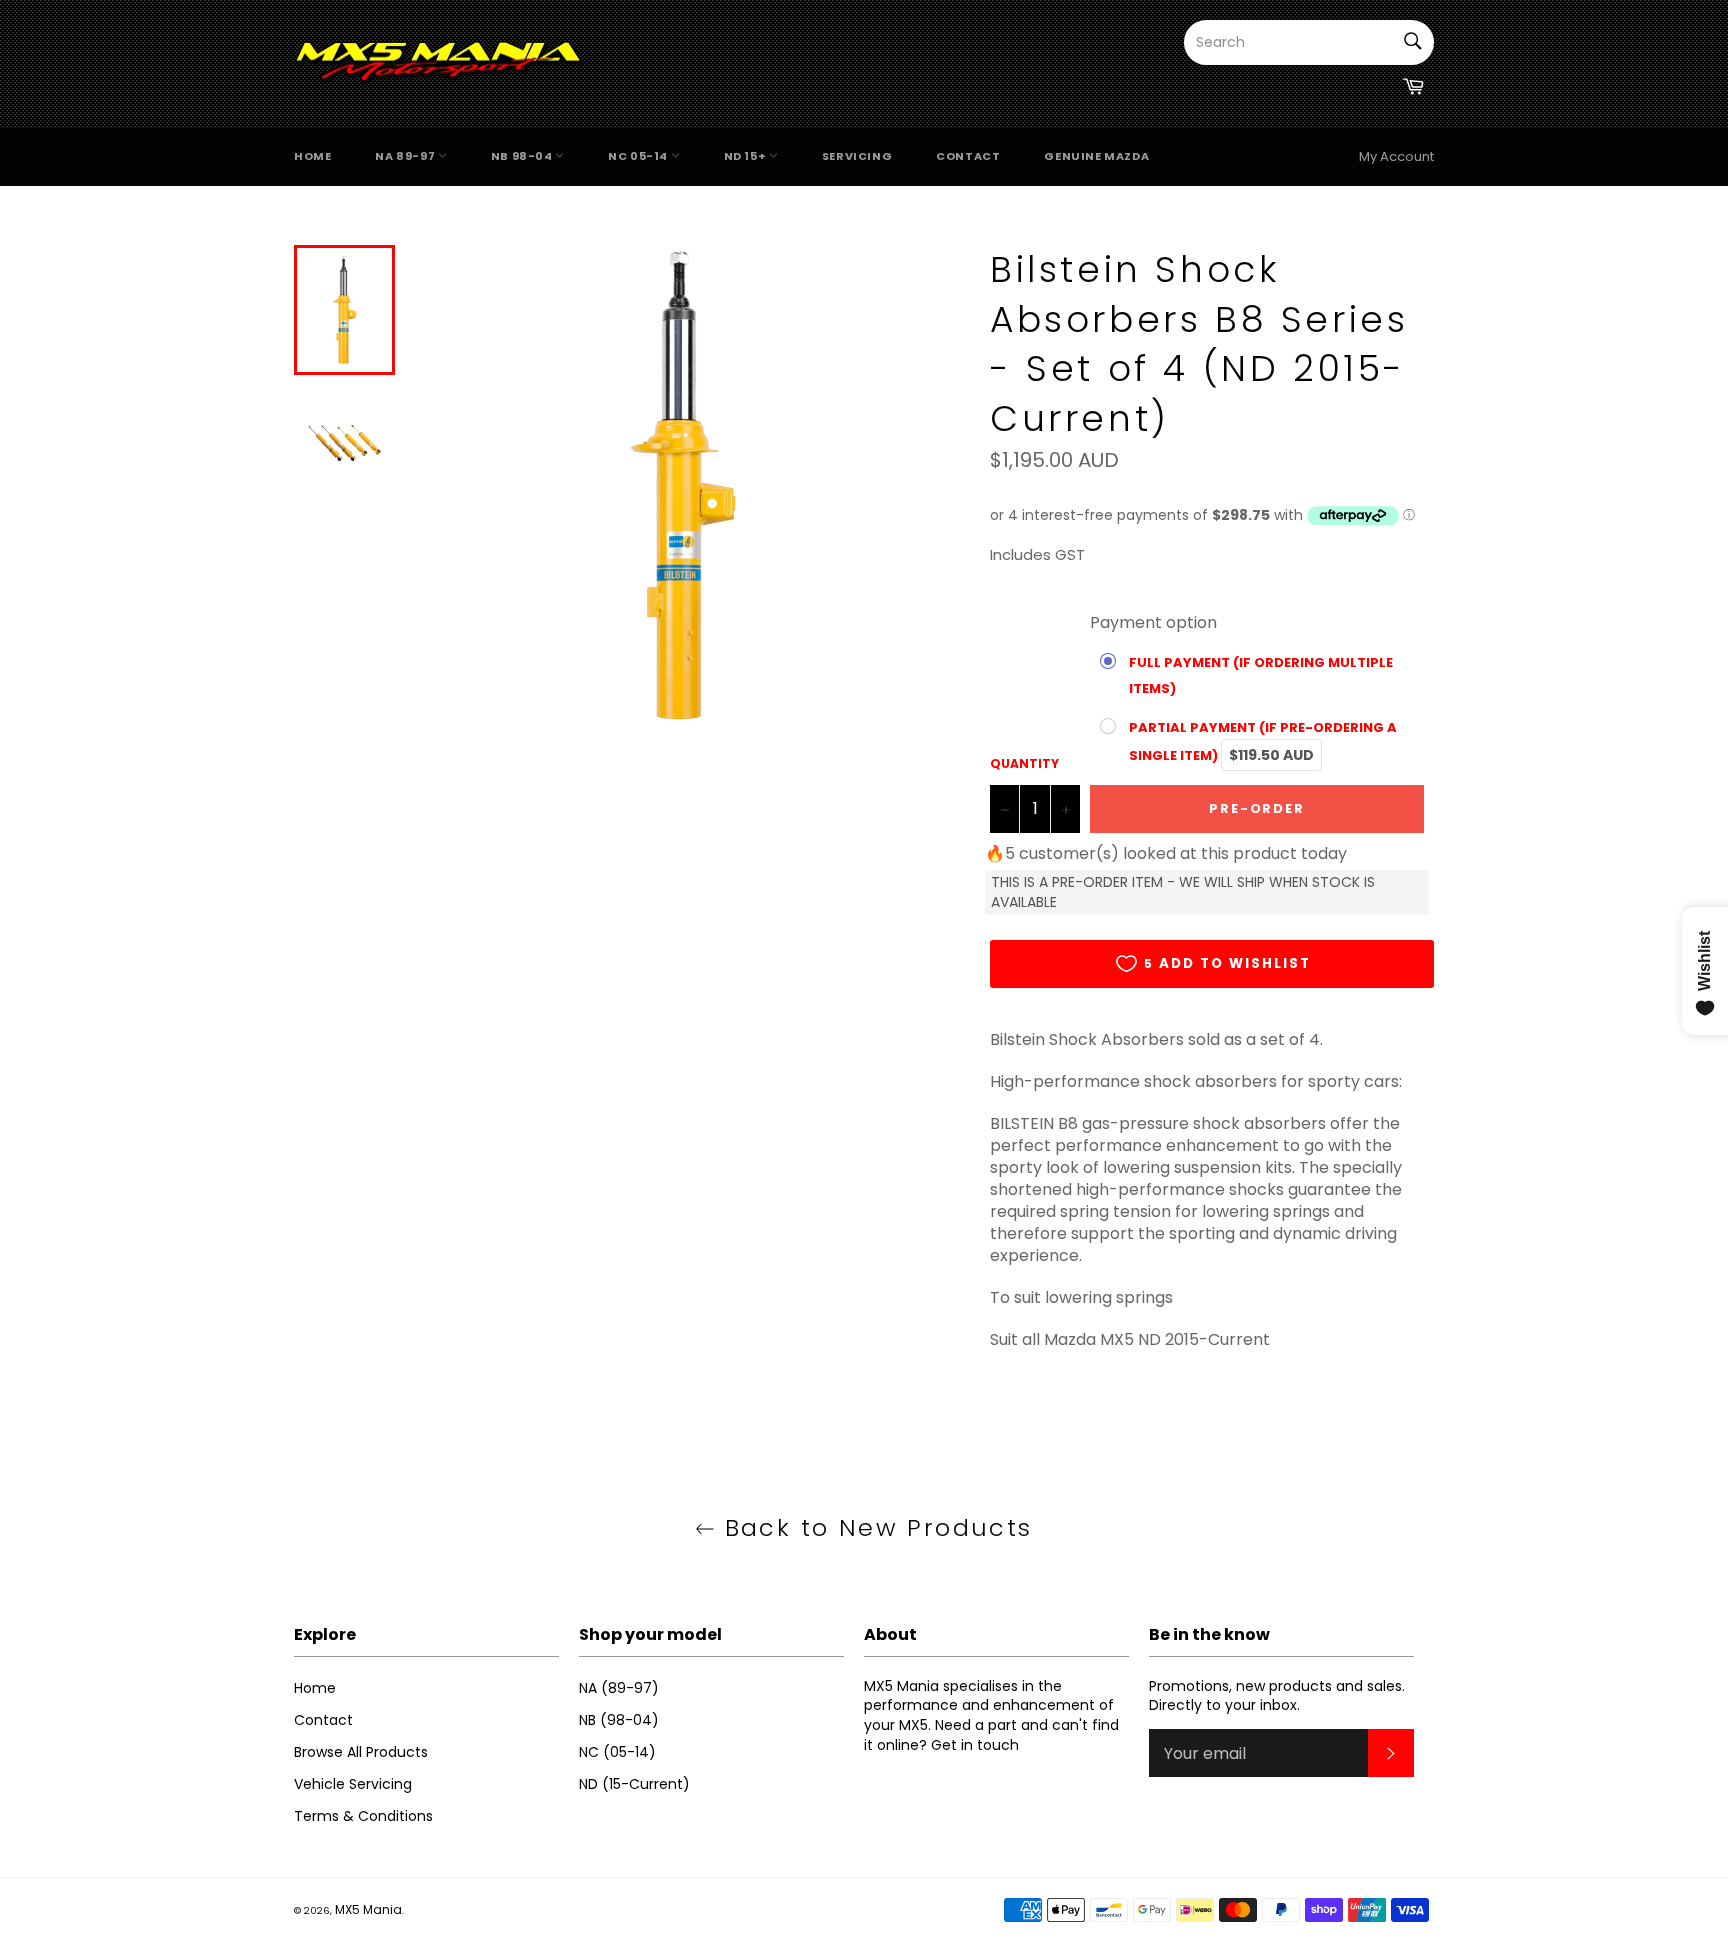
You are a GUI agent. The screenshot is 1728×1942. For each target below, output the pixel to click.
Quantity (1024, 764)
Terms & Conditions (363, 1816)
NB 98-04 (523, 156)
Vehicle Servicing (353, 1784)
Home (312, 156)
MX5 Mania (368, 1909)
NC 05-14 (639, 156)
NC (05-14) (617, 1752)
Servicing (857, 156)
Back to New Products (873, 1527)
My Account (1396, 156)
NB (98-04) (619, 1720)
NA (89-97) (619, 1688)
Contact (968, 156)
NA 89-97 (406, 156)
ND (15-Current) (634, 1784)
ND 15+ (746, 156)
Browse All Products (361, 1752)
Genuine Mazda (1096, 156)
